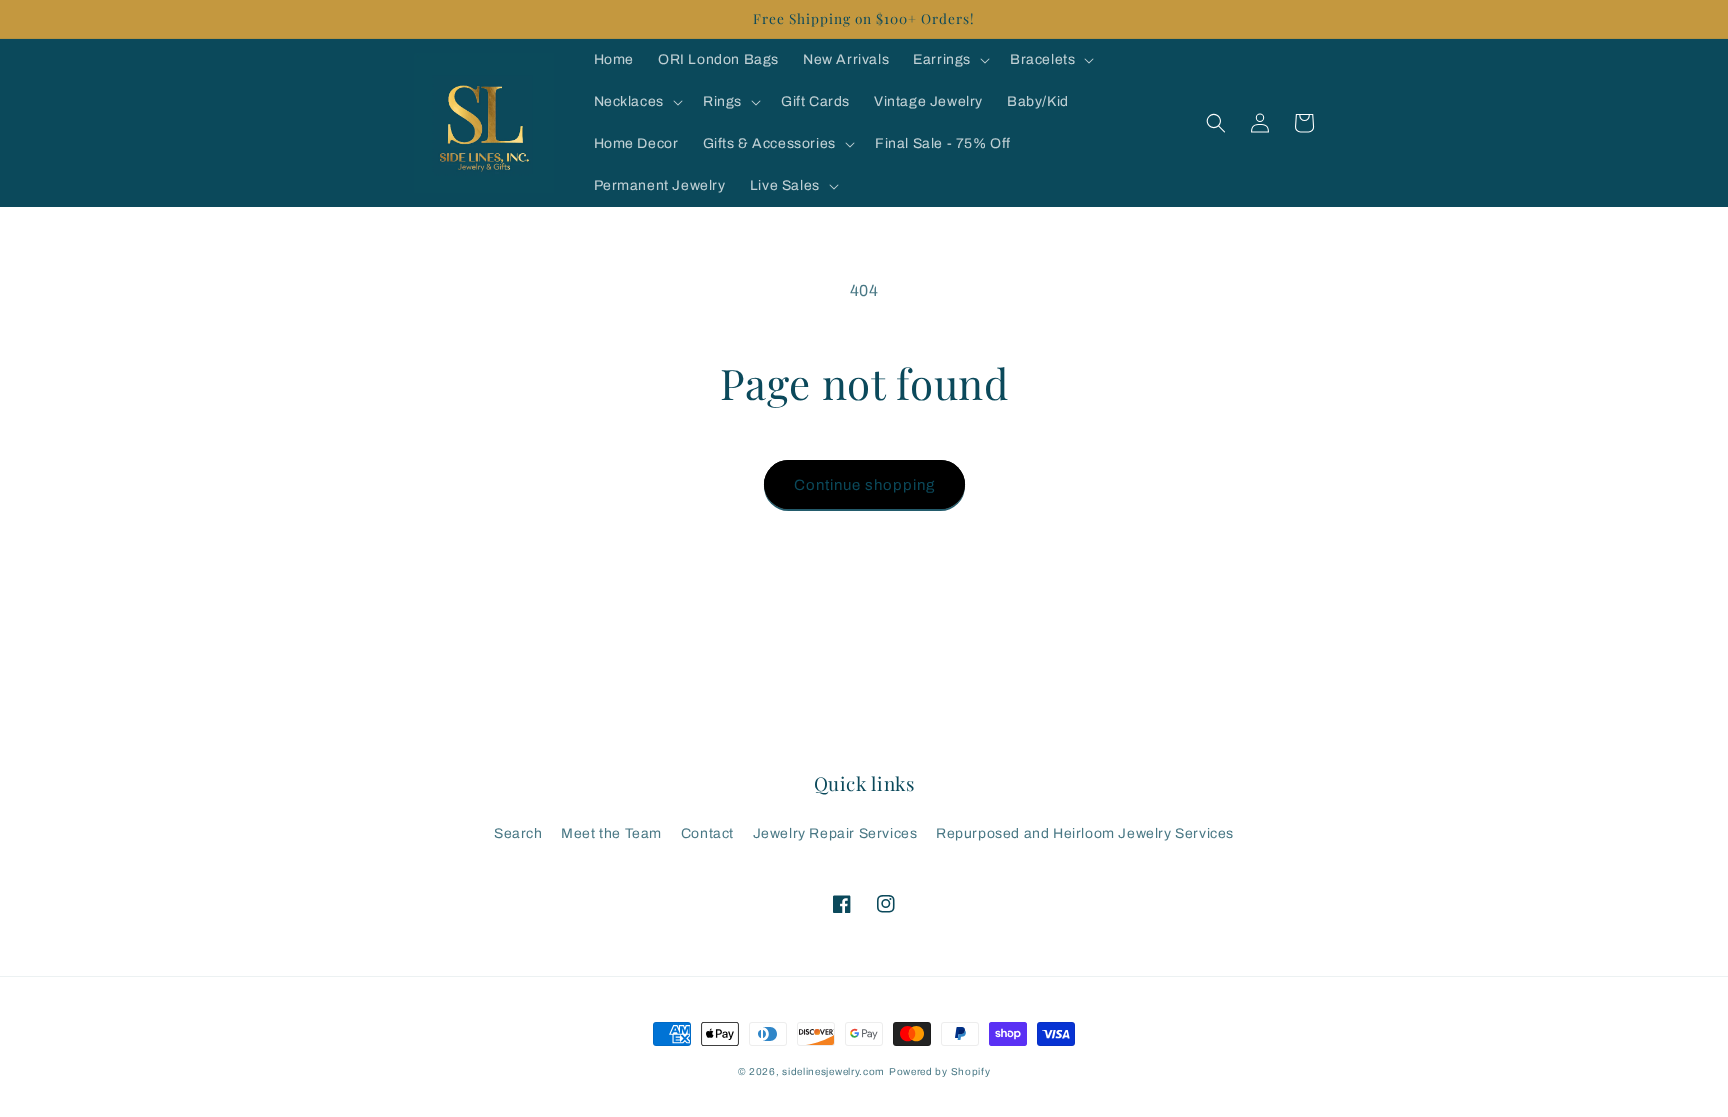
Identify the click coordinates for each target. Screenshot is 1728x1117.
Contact (707, 833)
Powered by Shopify (940, 1071)
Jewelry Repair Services (835, 833)
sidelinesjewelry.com (833, 1071)
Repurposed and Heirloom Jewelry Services (1085, 833)
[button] (949, 60)
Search (518, 833)
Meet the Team (611, 833)
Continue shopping (864, 485)
